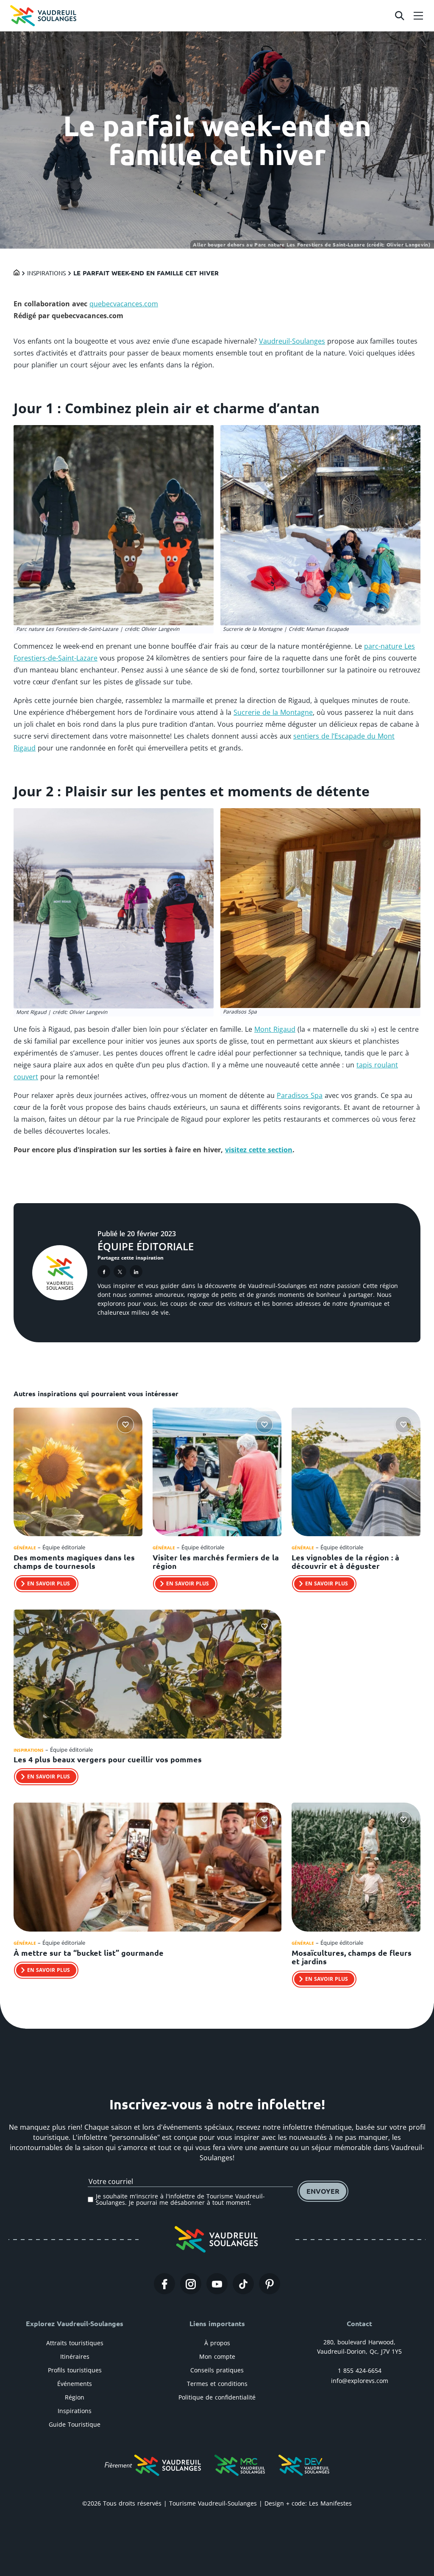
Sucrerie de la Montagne (273, 712)
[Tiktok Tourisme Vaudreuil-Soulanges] (243, 2284)
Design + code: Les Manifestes (308, 2503)
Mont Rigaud (275, 1029)
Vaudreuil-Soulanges (292, 341)
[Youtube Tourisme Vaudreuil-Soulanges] (217, 2284)
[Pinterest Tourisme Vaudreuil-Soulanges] (270, 2284)
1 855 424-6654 (360, 2370)
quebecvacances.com (124, 304)
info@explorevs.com (360, 2381)
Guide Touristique (75, 2424)
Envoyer (323, 2191)
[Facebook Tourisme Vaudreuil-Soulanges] (164, 2284)
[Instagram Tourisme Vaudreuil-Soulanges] (191, 2284)
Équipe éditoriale (146, 1246)
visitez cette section (259, 1150)
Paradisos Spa (300, 1095)
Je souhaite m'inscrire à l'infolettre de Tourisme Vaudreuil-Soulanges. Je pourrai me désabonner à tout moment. (180, 2199)
